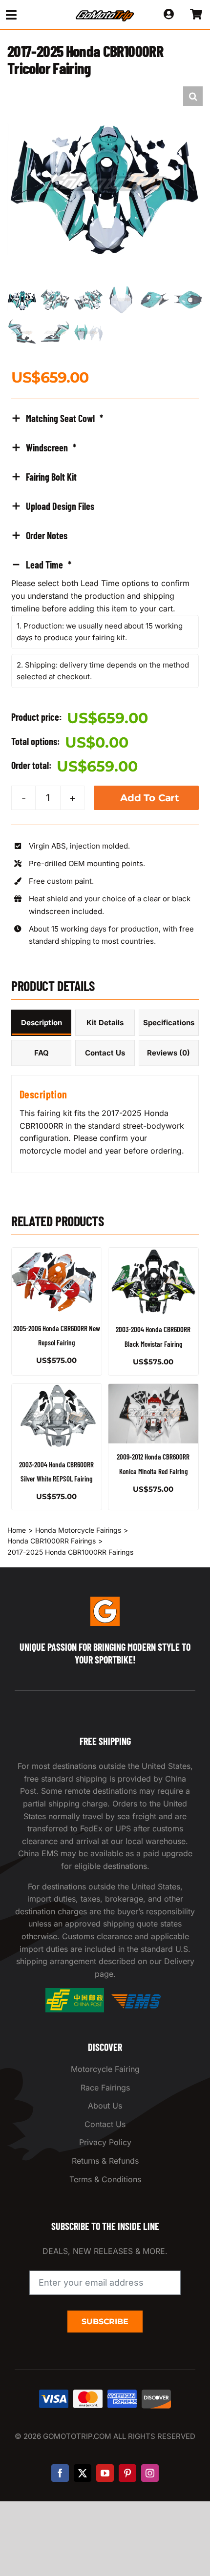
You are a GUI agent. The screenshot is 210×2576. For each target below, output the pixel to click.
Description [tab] (42, 1023)
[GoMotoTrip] (105, 13)
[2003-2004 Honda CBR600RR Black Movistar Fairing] (153, 1282)
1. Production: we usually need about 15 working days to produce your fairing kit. (100, 632)
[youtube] (105, 2473)
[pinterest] (127, 2473)
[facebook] (60, 2473)
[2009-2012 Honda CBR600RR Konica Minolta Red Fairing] (153, 1414)
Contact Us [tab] (105, 1053)
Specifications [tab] (169, 1023)
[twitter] (83, 2473)
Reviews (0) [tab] (168, 1053)
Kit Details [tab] (105, 1023)
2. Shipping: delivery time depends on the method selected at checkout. (103, 671)
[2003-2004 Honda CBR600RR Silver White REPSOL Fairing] (57, 1418)
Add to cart (150, 798)
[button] (193, 96)
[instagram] (150, 2473)
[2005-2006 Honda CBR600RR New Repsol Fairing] (57, 1281)
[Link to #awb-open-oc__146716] (30, 15)
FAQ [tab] (42, 1053)
